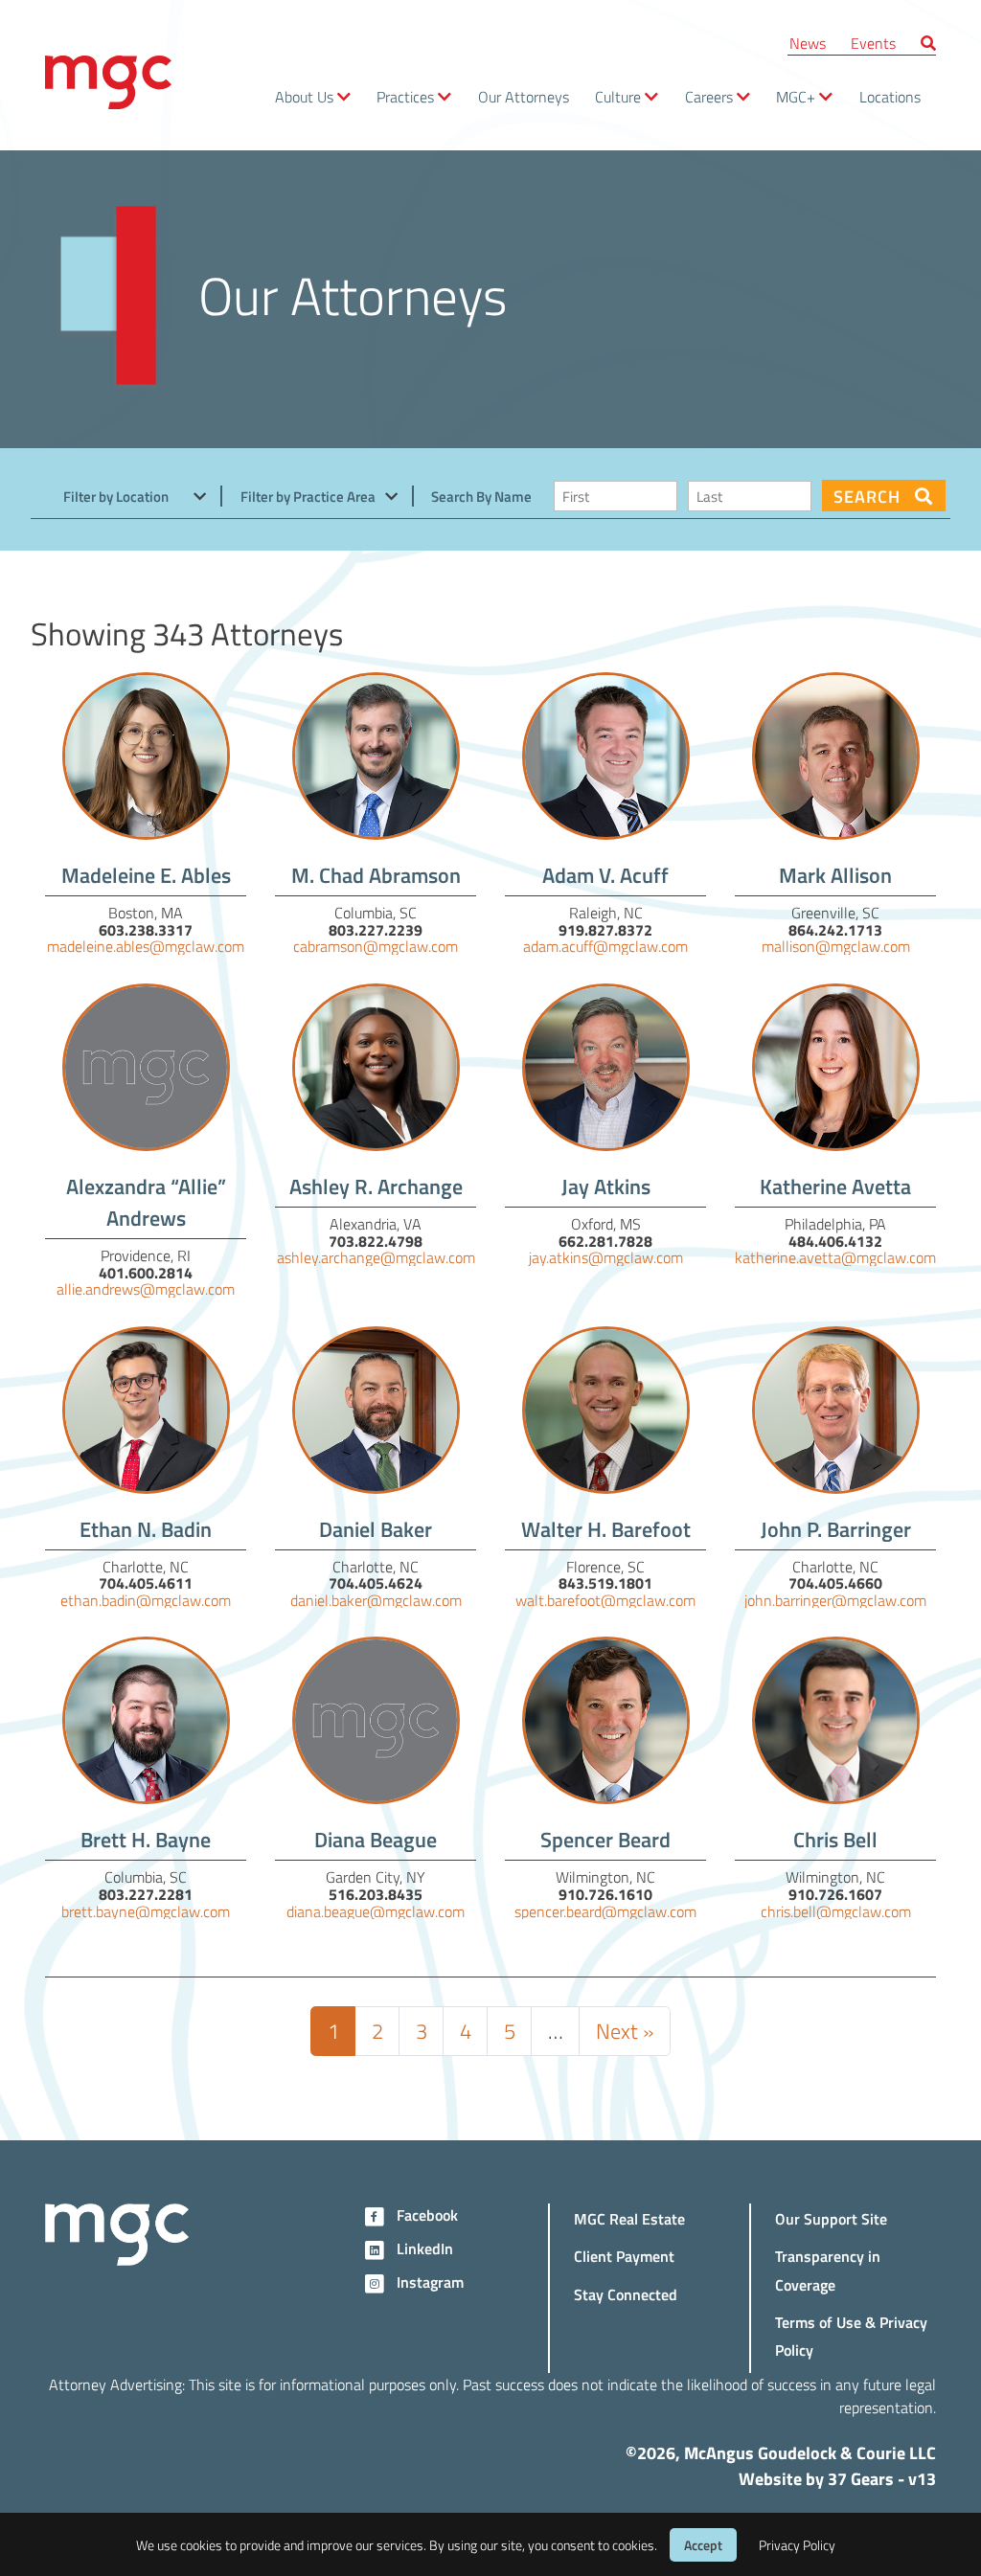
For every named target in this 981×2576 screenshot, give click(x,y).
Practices (405, 96)
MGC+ (796, 96)
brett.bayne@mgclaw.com (146, 1911)
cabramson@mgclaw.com (376, 946)
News (808, 43)
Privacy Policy (797, 2545)
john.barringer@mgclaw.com (835, 1600)
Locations (890, 96)
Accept (703, 2545)
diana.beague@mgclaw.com (376, 1911)
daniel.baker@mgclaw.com (376, 1600)
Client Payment (624, 2256)
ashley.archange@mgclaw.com (376, 1257)
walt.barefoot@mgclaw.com (605, 1600)
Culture (618, 96)
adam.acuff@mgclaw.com (605, 946)
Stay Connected (626, 2294)
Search (869, 496)
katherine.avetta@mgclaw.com (835, 1257)
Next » (625, 2030)
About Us (304, 96)
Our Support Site (831, 2218)
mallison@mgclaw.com (836, 946)
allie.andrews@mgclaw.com (146, 1288)
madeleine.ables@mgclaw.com (146, 946)
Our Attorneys (524, 96)
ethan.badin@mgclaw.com (146, 1600)
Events (873, 43)
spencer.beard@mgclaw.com (605, 1911)
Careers (709, 96)
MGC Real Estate (629, 2218)
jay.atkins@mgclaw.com (606, 1257)
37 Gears (861, 2478)
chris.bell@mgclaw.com (836, 1911)
